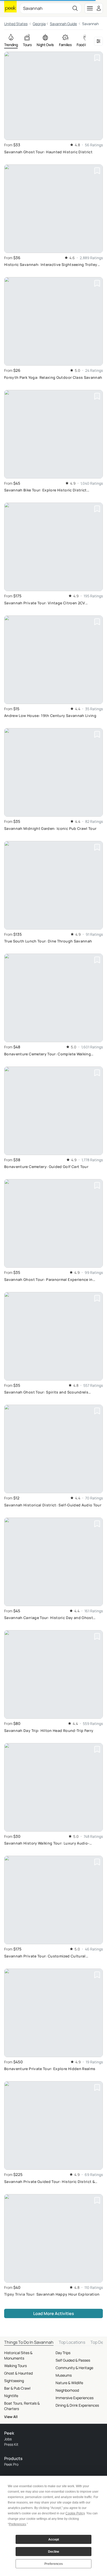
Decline (54, 2552)
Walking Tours (15, 2366)
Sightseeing (14, 2381)
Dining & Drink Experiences (77, 2405)
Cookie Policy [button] (75, 2513)
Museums (64, 2375)
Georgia (39, 24)
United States (16, 24)
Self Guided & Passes (73, 2360)
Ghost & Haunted (18, 2373)
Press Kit (11, 2444)
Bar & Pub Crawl (17, 2388)
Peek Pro (11, 2464)
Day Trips (63, 2353)
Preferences (54, 2564)
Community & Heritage (74, 2368)
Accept (54, 2539)
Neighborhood (67, 2390)
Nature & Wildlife (69, 2383)
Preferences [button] (17, 2524)
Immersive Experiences (75, 2398)
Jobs (8, 2439)
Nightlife (11, 2396)
